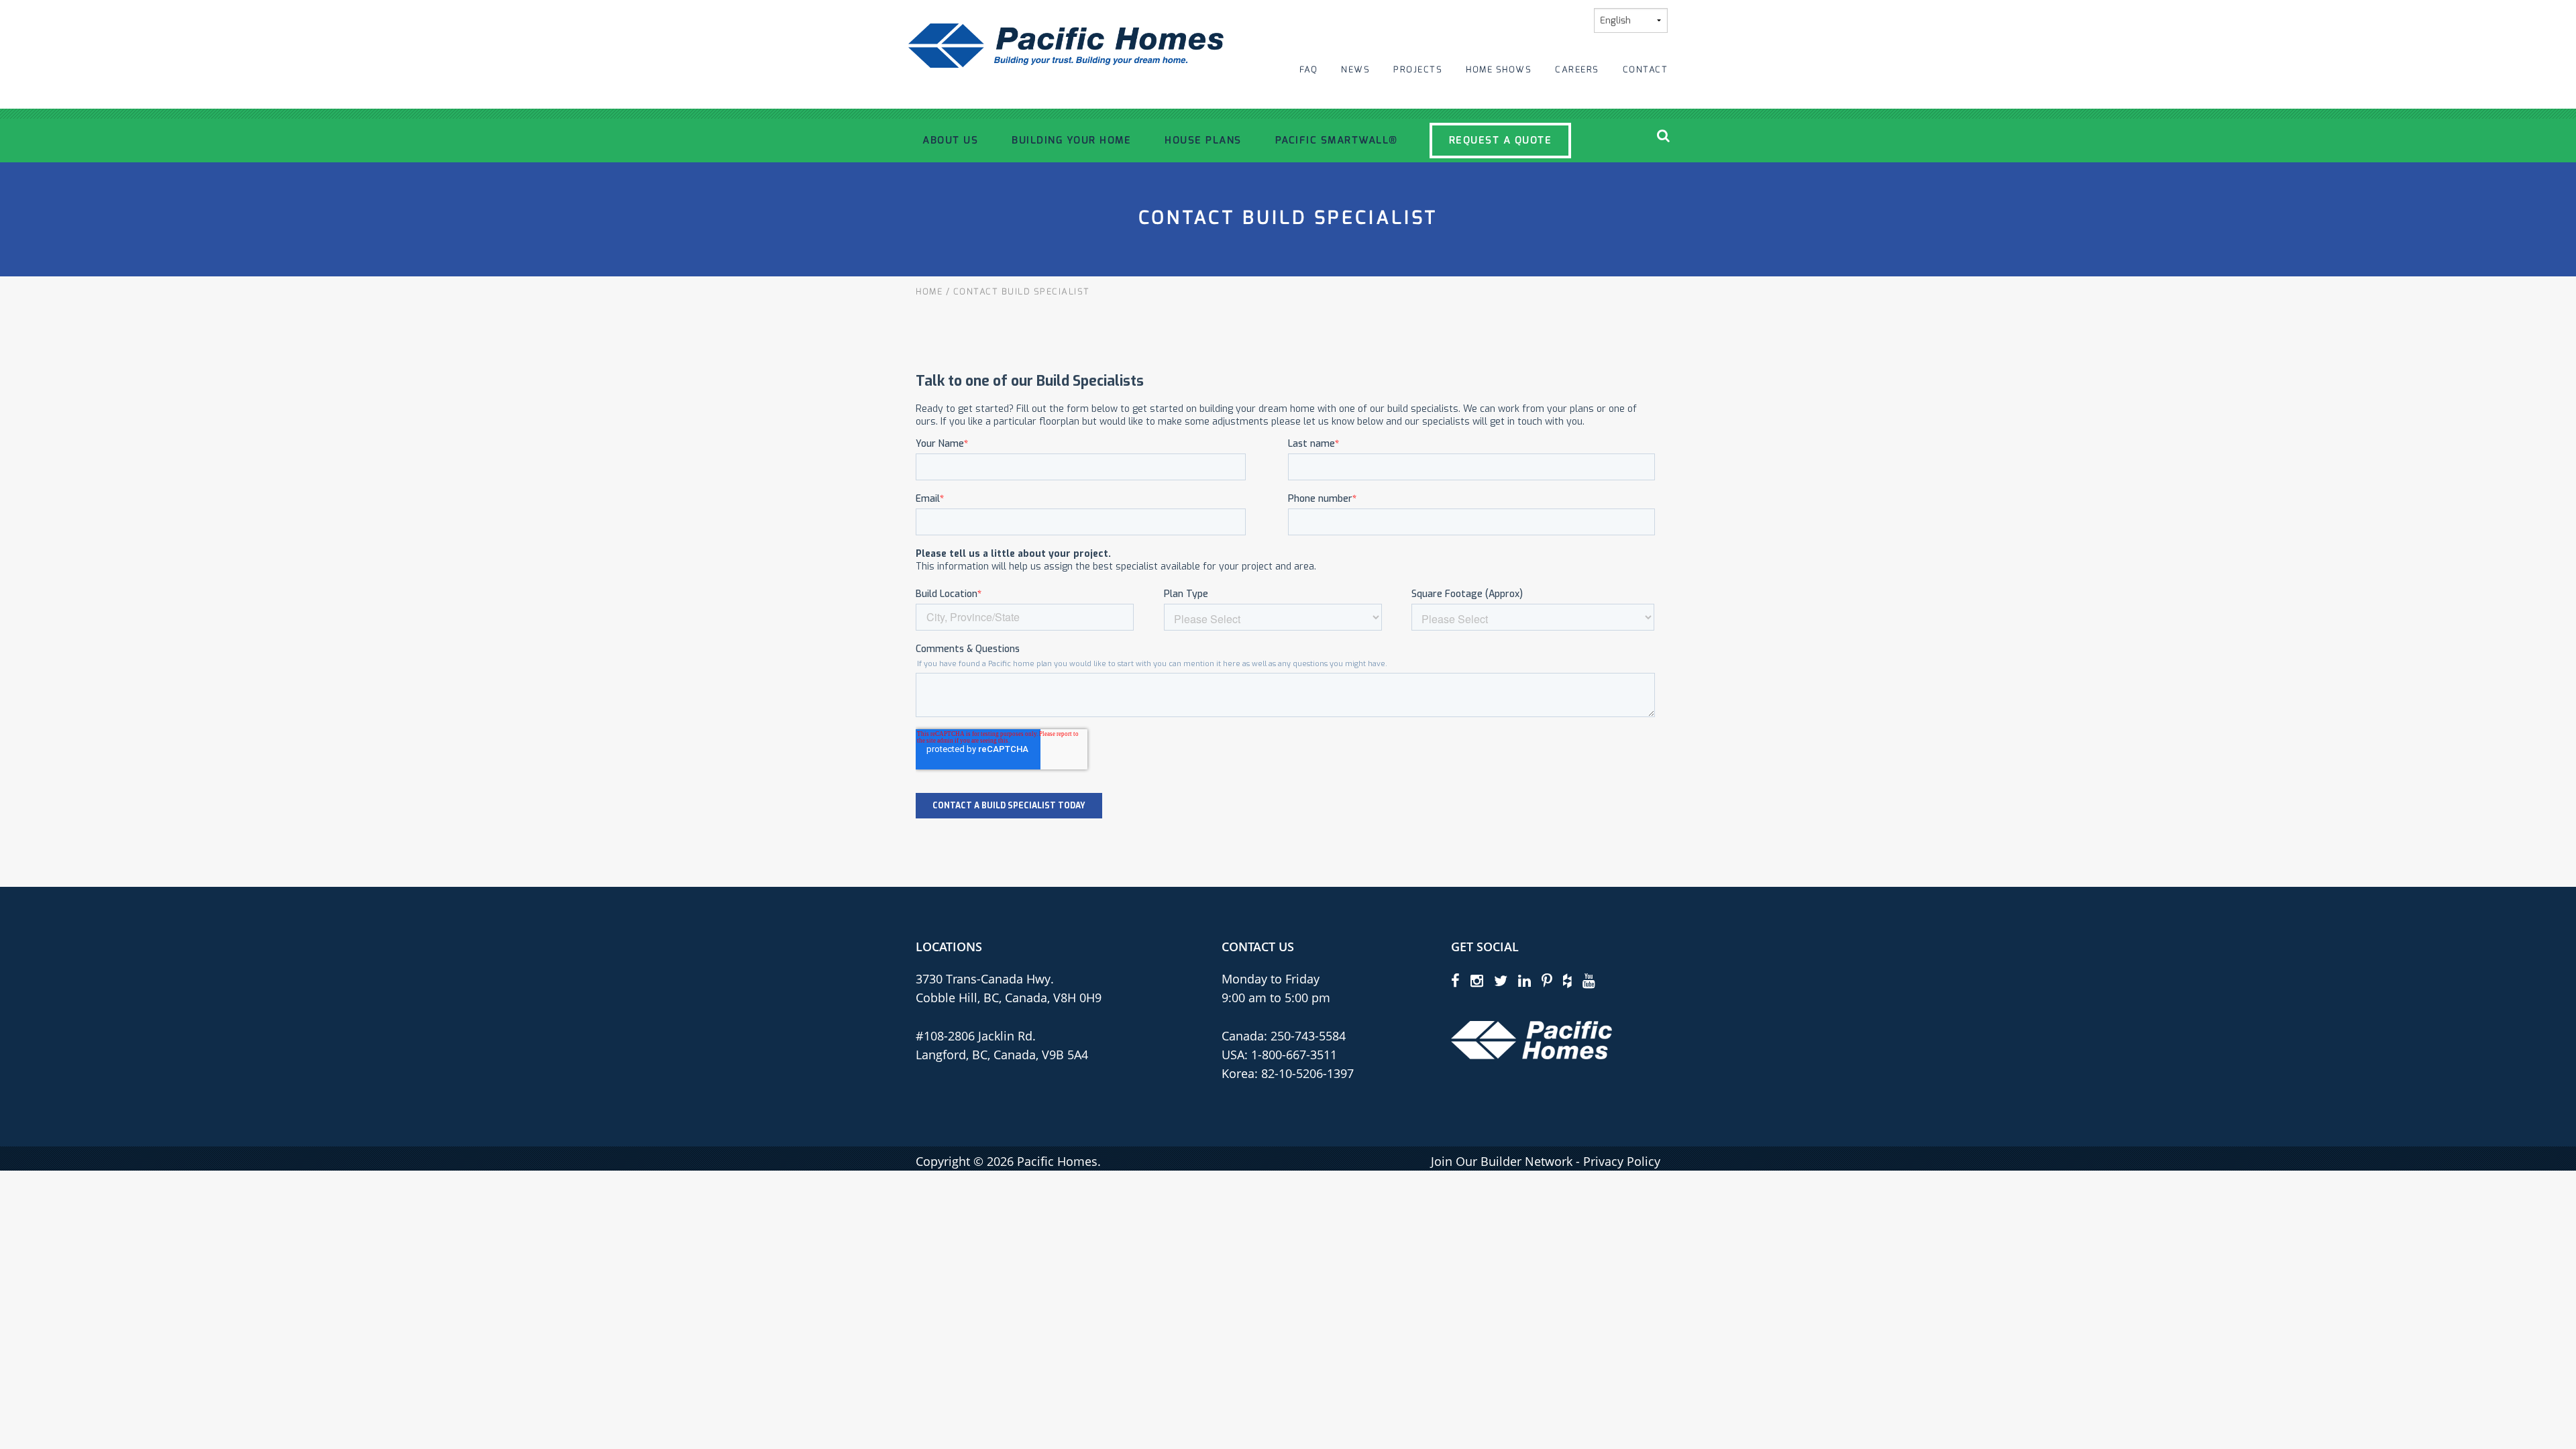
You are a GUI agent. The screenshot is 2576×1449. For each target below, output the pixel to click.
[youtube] (1589, 980)
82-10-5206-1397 (1307, 1073)
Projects (1418, 69)
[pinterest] (1547, 980)
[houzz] (1567, 980)
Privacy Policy (1622, 1161)
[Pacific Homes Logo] (1532, 1039)
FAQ (1309, 69)
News (1355, 69)
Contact (1646, 69)
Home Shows (1499, 69)
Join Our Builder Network (1502, 1161)
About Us (950, 140)
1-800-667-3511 (1294, 1055)
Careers (1577, 69)
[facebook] (1455, 980)
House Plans (1203, 140)
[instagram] (1477, 980)
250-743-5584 (1306, 1036)
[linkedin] (1524, 980)
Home (929, 291)
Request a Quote (1501, 140)
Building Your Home (1071, 140)
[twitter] (1501, 980)
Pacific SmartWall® (1337, 140)
